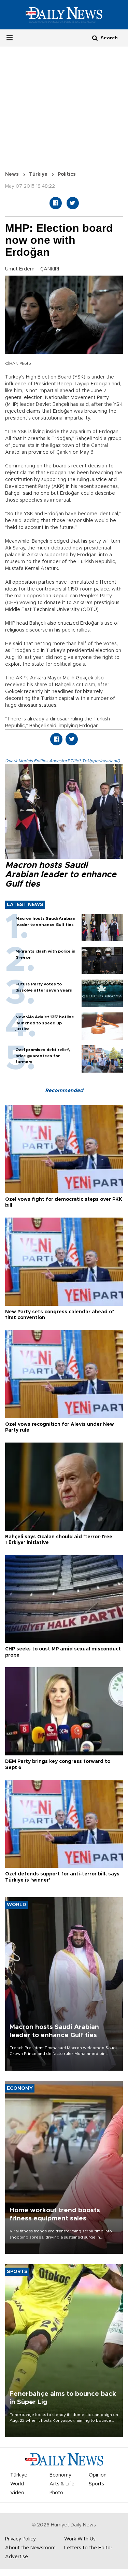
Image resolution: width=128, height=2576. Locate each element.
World (17, 2484)
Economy (60, 2475)
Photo (56, 2493)
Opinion (98, 2475)
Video (17, 2493)
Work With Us (80, 2539)
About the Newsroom (30, 2548)
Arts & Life (62, 2484)
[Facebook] (56, 203)
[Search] (95, 38)
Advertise (17, 2557)
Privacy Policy (20, 2539)
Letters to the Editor (88, 2548)
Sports (96, 2484)
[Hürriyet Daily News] (64, 14)
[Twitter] (73, 203)
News (12, 174)
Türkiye (38, 174)
